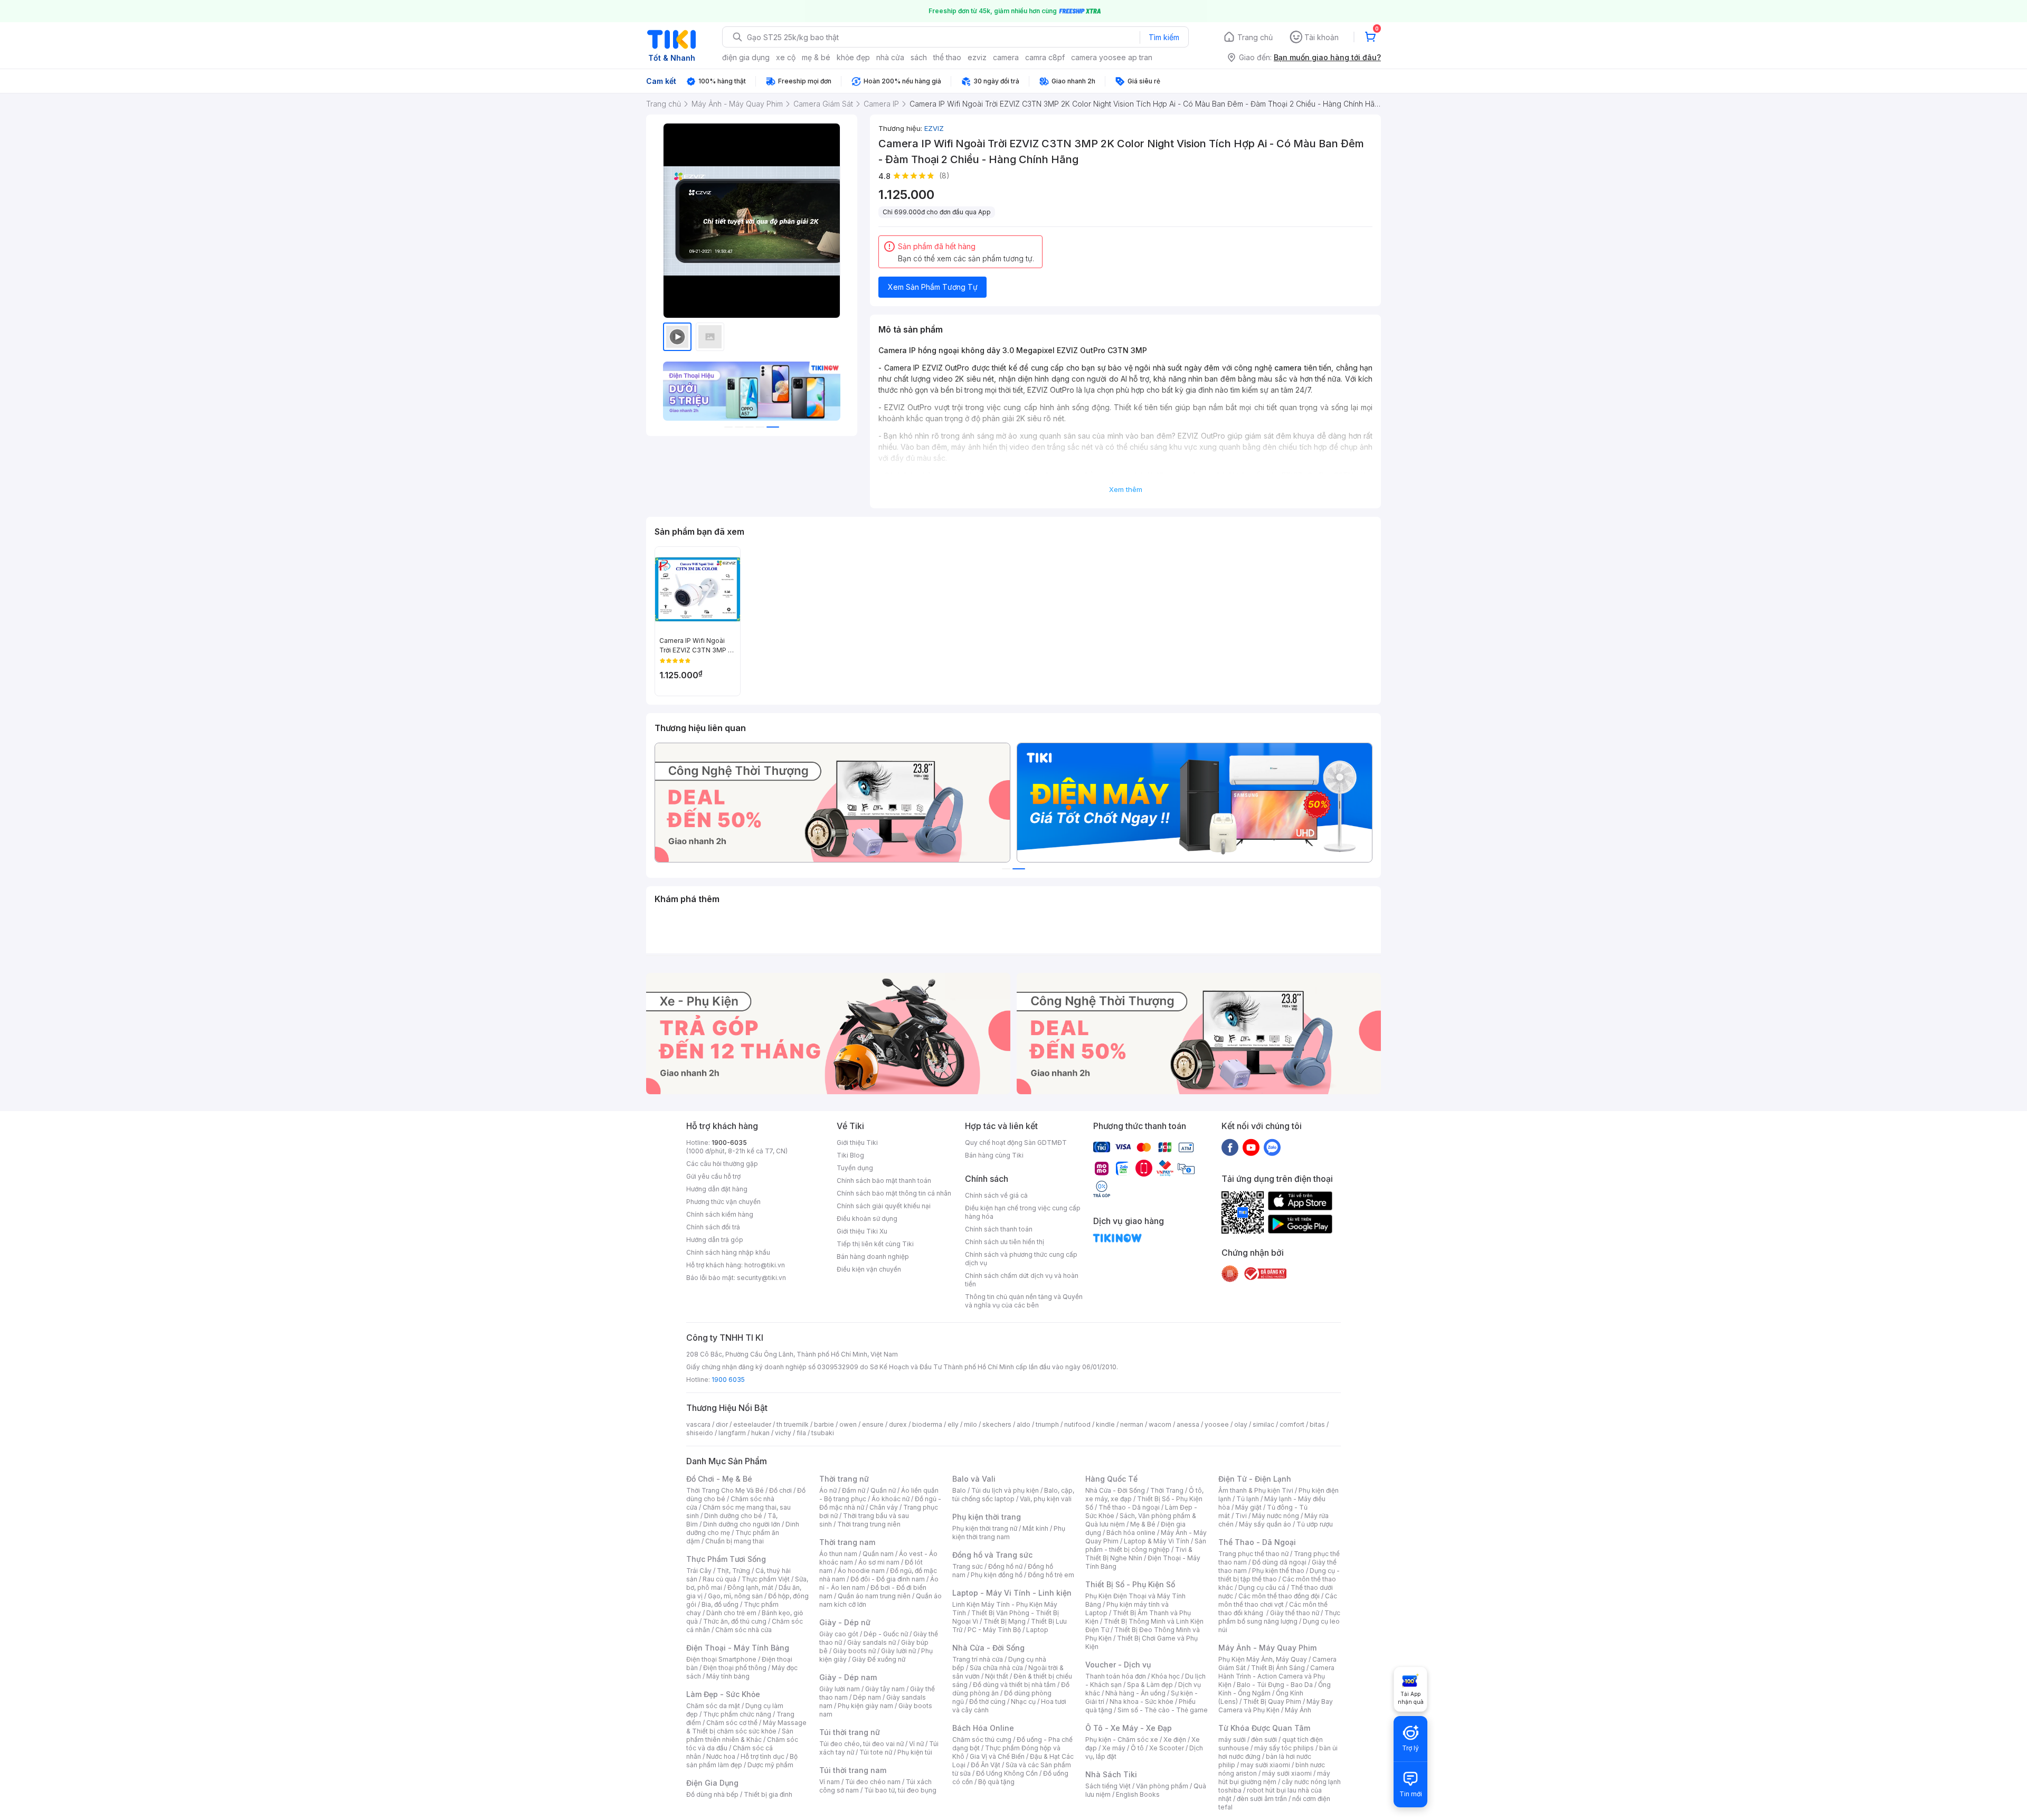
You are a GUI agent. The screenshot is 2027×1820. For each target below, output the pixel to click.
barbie (824, 1424)
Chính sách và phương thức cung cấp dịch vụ (1021, 1259)
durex (898, 1424)
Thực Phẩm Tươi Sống (726, 1559)
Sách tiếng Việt (1108, 1786)
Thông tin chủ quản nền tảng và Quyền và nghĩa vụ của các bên (1024, 1301)
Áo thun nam (838, 1554)
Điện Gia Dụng (712, 1783)
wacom (1160, 1424)
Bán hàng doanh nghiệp (873, 1257)
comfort (1292, 1424)
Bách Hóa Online (983, 1728)
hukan (760, 1433)
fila (801, 1433)
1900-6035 (729, 1143)
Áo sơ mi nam (879, 1562)
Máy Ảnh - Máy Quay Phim (1267, 1648)
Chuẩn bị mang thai (735, 1541)
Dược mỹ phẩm (770, 1765)
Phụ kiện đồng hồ (997, 1575)
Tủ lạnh (1248, 1499)
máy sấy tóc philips (1284, 1748)
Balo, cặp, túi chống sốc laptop (1013, 1495)
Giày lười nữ (898, 1651)
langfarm (732, 1433)
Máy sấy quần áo (1265, 1524)
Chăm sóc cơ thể (732, 1723)
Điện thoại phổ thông (735, 1668)
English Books (1138, 1794)
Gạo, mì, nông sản (735, 1596)
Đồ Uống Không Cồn (1007, 1773)
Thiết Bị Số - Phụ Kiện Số (1130, 1584)
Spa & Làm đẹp (1150, 1685)
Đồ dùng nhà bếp (712, 1794)
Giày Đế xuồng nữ (879, 1659)
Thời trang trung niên (869, 1524)
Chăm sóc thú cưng (982, 1740)
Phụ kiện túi (915, 1752)
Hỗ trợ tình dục (763, 1756)
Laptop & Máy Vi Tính (1157, 1541)
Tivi (1241, 1516)
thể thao (947, 57)
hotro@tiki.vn (765, 1265)
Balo (959, 1490)
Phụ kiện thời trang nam (1009, 1533)
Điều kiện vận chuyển (869, 1269)
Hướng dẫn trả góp (715, 1240)
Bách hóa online (1131, 1533)
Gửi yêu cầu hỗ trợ (713, 1176)
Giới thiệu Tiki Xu (862, 1231)
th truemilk (793, 1424)
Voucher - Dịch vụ (1118, 1665)
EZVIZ (934, 128)
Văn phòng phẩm (1162, 1786)
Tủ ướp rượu (1315, 1524)
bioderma (927, 1424)
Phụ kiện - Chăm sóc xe (1122, 1740)
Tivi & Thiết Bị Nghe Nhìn (1139, 1554)
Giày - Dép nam (848, 1677)
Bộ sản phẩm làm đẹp (742, 1761)
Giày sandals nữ (872, 1642)
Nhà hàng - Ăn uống (1135, 1693)
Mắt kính (1035, 1528)
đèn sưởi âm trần (1262, 1799)
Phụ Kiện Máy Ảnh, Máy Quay (1263, 1659)
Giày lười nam (840, 1689)
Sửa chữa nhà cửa (996, 1668)
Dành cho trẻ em (731, 1613)
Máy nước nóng (1276, 1516)
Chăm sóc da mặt (713, 1706)
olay (1241, 1424)
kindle (1105, 1424)
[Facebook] (1230, 1147)
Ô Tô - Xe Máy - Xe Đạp (1129, 1728)
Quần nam (878, 1554)
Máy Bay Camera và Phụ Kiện (1276, 1706)
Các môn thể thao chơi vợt (1278, 1600)
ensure (873, 1424)
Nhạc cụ (1023, 1701)
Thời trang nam (847, 1542)
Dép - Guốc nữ (886, 1634)
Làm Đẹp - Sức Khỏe (723, 1694)
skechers (997, 1424)
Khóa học (1166, 1676)
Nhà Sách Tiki (1111, 1774)
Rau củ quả (719, 1579)
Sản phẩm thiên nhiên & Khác (740, 1735)
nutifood (1077, 1424)
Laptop (1037, 1630)
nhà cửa (890, 57)
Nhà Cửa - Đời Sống (988, 1648)
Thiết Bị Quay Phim (1272, 1701)
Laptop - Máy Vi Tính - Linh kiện (1012, 1593)
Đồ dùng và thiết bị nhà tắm (1014, 1685)
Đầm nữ (854, 1490)
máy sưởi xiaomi (1287, 1773)
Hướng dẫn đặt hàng (717, 1189)
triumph (1047, 1424)
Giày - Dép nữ (845, 1622)
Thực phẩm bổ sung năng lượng (1279, 1617)
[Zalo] (1272, 1147)
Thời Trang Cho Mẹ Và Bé (725, 1490)
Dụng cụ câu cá (1262, 1587)
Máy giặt (1248, 1507)
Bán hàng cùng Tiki (994, 1155)
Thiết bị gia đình (768, 1794)
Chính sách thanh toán (999, 1229)
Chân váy (884, 1507)
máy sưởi (1232, 1740)
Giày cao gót (839, 1634)
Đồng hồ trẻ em (1051, 1575)
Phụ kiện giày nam (865, 1706)
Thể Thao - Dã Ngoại (1257, 1542)
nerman (1132, 1424)
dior (722, 1424)
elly (953, 1424)
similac (1263, 1424)
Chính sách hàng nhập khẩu (728, 1252)
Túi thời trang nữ (850, 1732)
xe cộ (786, 57)
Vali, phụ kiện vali (1046, 1499)
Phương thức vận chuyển (723, 1202)
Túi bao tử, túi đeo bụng (900, 1790)
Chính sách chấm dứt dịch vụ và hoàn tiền (1022, 1280)
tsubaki (823, 1433)
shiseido (700, 1433)
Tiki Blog (850, 1155)
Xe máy (1114, 1748)
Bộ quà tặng (996, 1782)
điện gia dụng (746, 57)
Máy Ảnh (1298, 1710)
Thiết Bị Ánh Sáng (1278, 1668)
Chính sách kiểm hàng (720, 1214)
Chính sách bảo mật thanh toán (884, 1181)
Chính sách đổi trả (713, 1227)
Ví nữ (916, 1744)
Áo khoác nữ (891, 1499)
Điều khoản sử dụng (867, 1219)
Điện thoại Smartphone (721, 1659)
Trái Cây (699, 1571)
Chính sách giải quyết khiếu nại (884, 1206)
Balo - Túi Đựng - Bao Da (1275, 1685)
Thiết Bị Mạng (1005, 1621)
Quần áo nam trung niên (874, 1596)
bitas (1317, 1424)
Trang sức (968, 1566)
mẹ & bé (816, 57)
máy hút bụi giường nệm (1274, 1778)
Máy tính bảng (728, 1676)
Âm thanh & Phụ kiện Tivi (1256, 1490)
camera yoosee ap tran (1112, 57)
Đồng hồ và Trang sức (992, 1555)
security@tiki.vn (761, 1278)
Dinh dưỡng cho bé (733, 1516)
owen (848, 1424)
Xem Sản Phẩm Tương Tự (933, 287)
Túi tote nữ (876, 1752)
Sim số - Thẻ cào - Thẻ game (1163, 1710)
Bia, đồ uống (720, 1604)
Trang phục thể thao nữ (1253, 1554)
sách (919, 57)
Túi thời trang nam (853, 1770)
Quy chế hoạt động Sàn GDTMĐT (1016, 1143)
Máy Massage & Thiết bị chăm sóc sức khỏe (746, 1727)
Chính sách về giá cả (996, 1195)
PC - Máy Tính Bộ (994, 1630)
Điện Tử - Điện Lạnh (1255, 1479)
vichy (783, 1433)
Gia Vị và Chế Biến (997, 1756)
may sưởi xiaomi (1265, 1765)
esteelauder (752, 1424)
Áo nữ (828, 1490)
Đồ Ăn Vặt (986, 1765)
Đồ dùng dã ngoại (1279, 1562)
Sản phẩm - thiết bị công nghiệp (1146, 1545)
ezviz (977, 57)
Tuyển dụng (855, 1168)
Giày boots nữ (854, 1651)
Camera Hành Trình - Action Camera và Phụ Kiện (1276, 1676)
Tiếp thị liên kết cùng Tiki (875, 1244)
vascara (698, 1424)
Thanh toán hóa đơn (1116, 1676)
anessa (1188, 1424)
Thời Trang (1167, 1490)
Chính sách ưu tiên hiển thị (1005, 1242)
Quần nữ (883, 1490)
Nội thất (997, 1676)
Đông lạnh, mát (750, 1587)
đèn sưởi (1264, 1740)
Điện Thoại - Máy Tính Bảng (738, 1648)
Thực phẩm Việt (766, 1579)
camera (1006, 57)
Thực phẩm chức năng (737, 1714)
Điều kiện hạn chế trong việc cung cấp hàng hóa (1023, 1212)
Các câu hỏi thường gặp (722, 1164)
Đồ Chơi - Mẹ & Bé (719, 1479)
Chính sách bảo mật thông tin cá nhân (894, 1193)
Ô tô (1137, 1748)
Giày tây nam (885, 1689)
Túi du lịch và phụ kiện (1005, 1490)
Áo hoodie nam (861, 1571)
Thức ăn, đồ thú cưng (735, 1621)
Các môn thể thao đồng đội (1279, 1596)
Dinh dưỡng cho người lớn (742, 1524)
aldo (1024, 1424)
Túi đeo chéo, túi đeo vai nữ (861, 1744)
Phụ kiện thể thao (1278, 1571)
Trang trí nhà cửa (978, 1659)
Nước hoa (721, 1756)
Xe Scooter (1167, 1748)
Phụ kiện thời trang (987, 1517)
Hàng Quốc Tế (1111, 1479)
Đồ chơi (780, 1490)
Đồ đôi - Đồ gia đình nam (888, 1579)
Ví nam (830, 1782)
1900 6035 (728, 1380)
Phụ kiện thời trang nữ (985, 1528)
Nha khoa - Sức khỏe (1142, 1701)
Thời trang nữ (844, 1479)
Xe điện (1175, 1740)
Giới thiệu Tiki (857, 1143)
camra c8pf (1045, 57)
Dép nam (867, 1697)
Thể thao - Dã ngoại (1129, 1507)
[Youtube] (1251, 1147)
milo (970, 1424)
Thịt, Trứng (733, 1571)
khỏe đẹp (853, 57)
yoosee (1217, 1424)
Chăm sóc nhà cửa (743, 1630)
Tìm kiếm (1164, 37)
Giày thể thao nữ (1295, 1613)
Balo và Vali (974, 1479)
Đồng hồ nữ (1005, 1566)
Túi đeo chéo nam (873, 1782)
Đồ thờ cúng (987, 1701)
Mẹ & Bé (1143, 1524)
